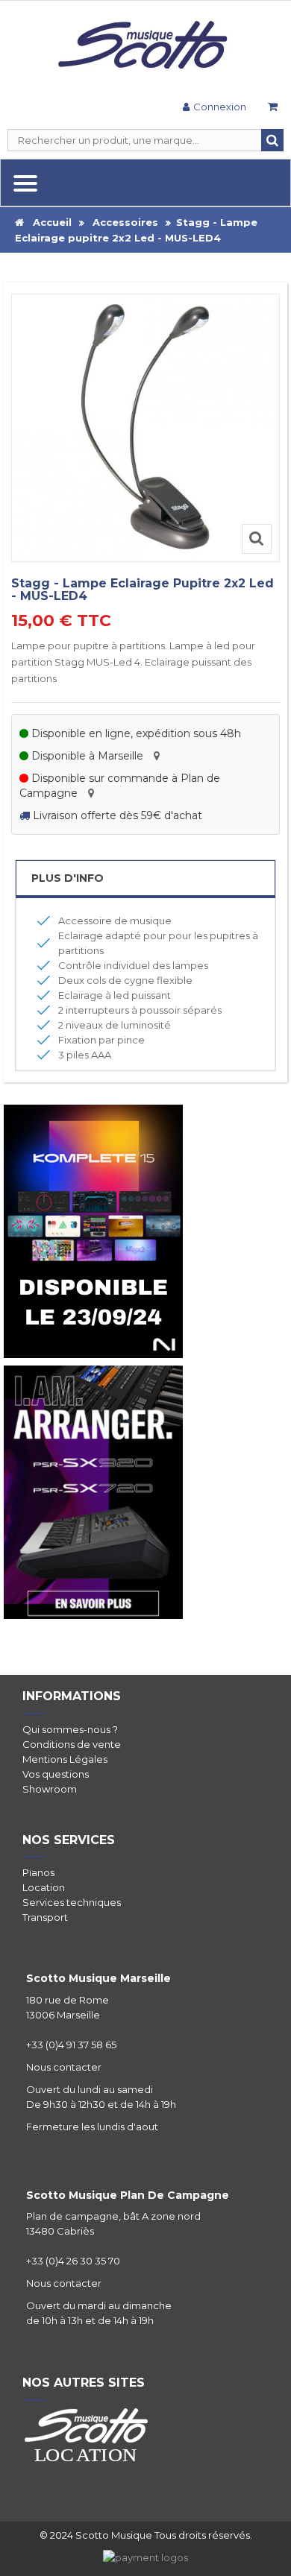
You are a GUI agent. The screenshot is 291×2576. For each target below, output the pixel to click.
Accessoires (125, 222)
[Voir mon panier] (272, 108)
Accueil (48, 222)
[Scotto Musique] (145, 46)
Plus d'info (68, 878)
